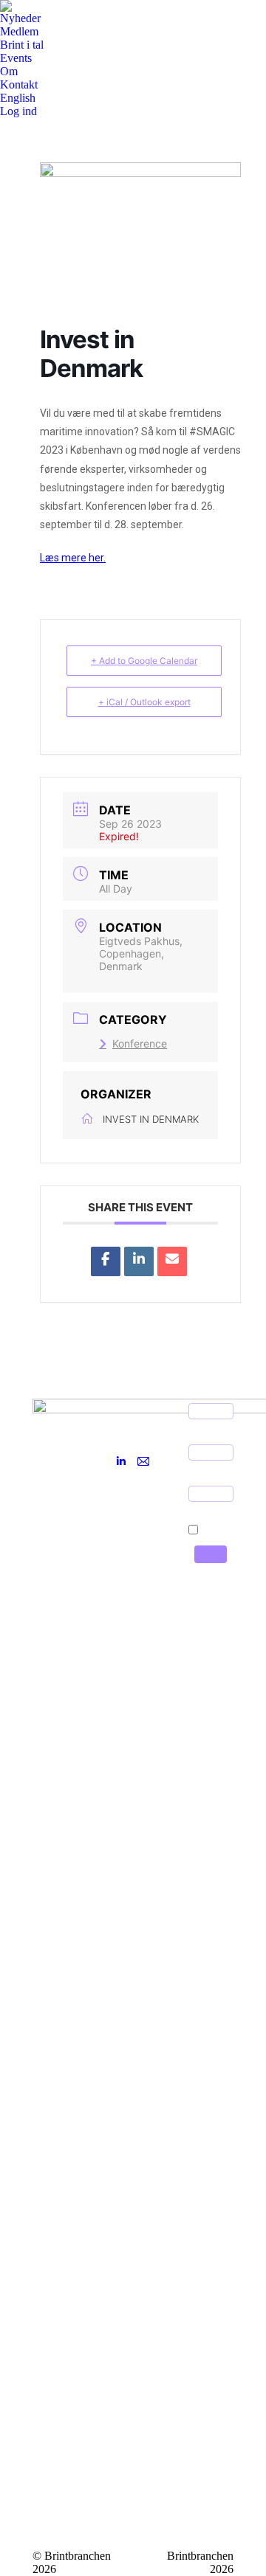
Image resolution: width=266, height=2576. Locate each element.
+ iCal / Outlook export (144, 702)
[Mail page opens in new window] (143, 1461)
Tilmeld (211, 1554)
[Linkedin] (139, 1261)
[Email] (172, 1261)
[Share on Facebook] (106, 1261)
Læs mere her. (73, 558)
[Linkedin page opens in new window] (121, 1461)
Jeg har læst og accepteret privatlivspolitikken (219, 1526)
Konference (140, 1043)
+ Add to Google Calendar (144, 661)
